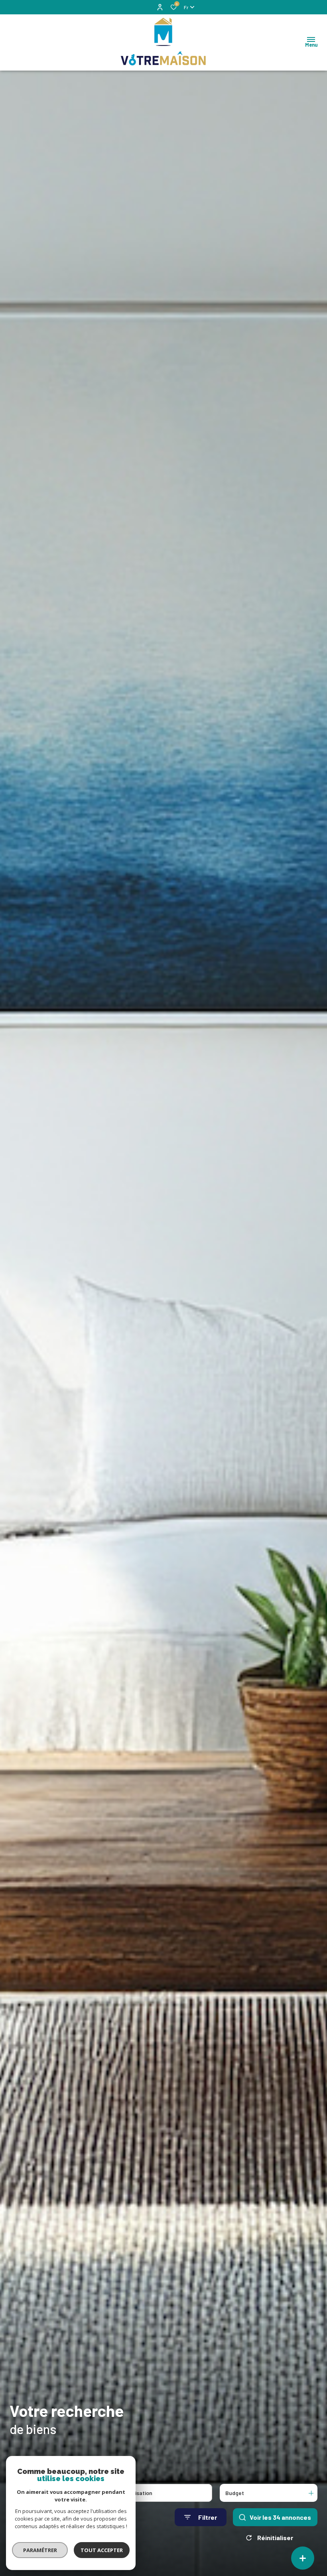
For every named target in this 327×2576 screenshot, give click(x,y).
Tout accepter (102, 2550)
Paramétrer (40, 2550)
